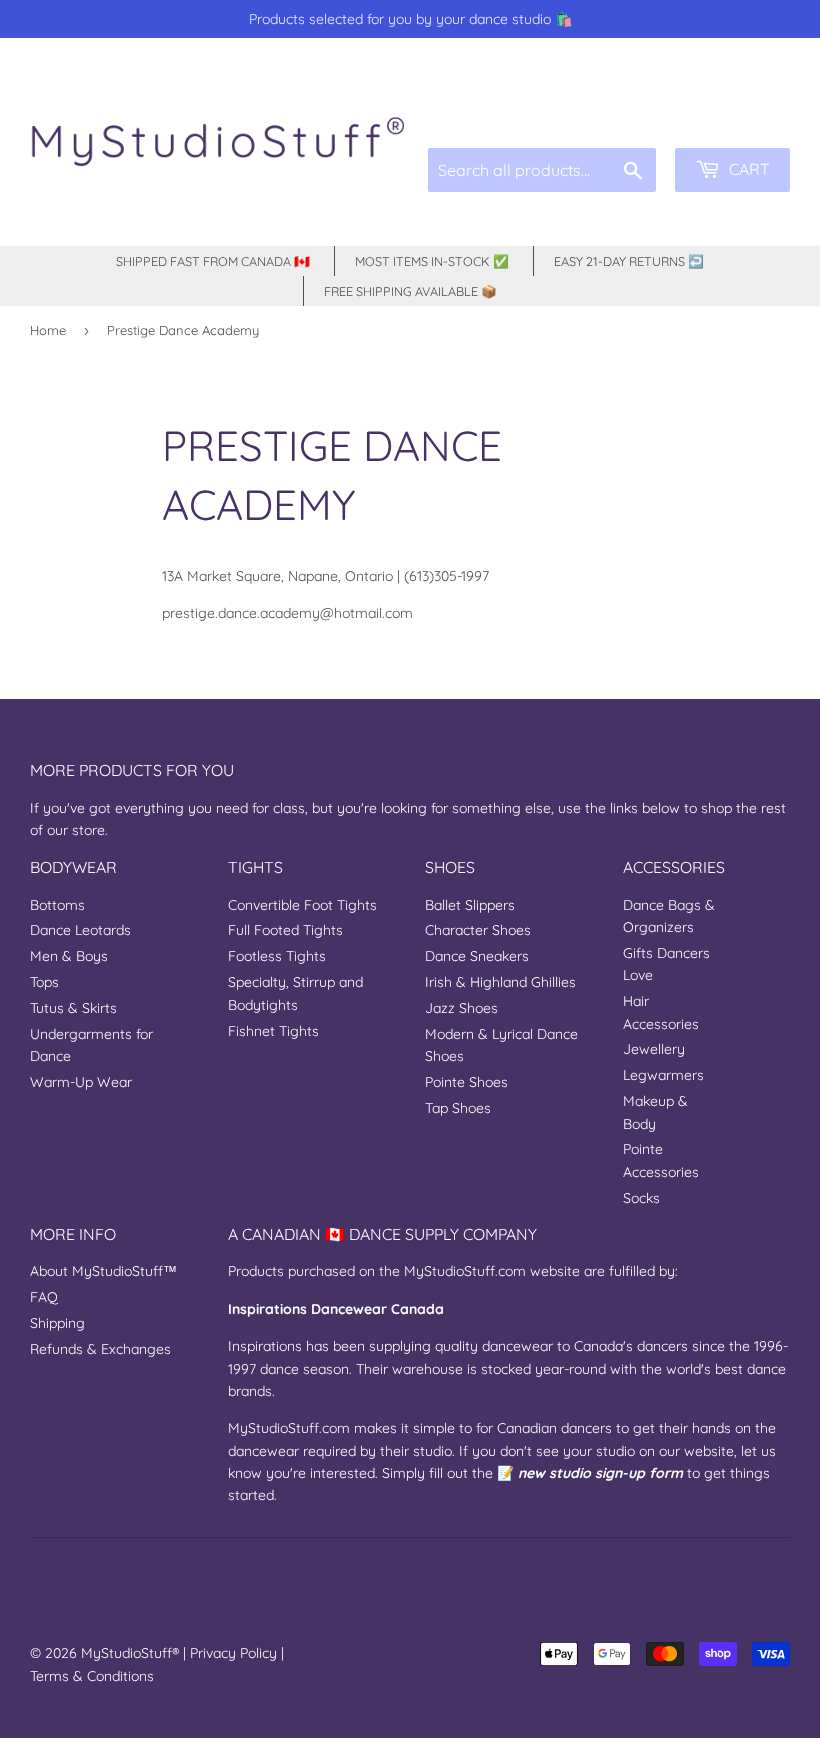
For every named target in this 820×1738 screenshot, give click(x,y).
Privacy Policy (233, 1653)
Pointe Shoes (466, 1082)
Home (48, 330)
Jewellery (654, 1049)
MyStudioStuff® (130, 1653)
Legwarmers (663, 1075)
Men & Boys (69, 956)
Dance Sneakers (477, 956)
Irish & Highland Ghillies (500, 982)
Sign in (639, 101)
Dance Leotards (80, 930)
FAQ (44, 1297)
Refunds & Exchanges (100, 1349)
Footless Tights (277, 956)
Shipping (57, 1323)
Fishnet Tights (273, 1031)
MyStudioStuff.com (465, 1271)
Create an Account (738, 101)
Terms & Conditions (92, 1676)
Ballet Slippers (470, 905)
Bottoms (57, 905)
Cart (747, 169)
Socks (641, 1198)
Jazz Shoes (461, 1008)
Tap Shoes (458, 1108)
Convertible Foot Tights (302, 905)
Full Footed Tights (285, 930)
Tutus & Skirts (73, 1008)
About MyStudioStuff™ (103, 1271)
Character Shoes (478, 930)
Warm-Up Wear (81, 1082)
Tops (44, 982)
